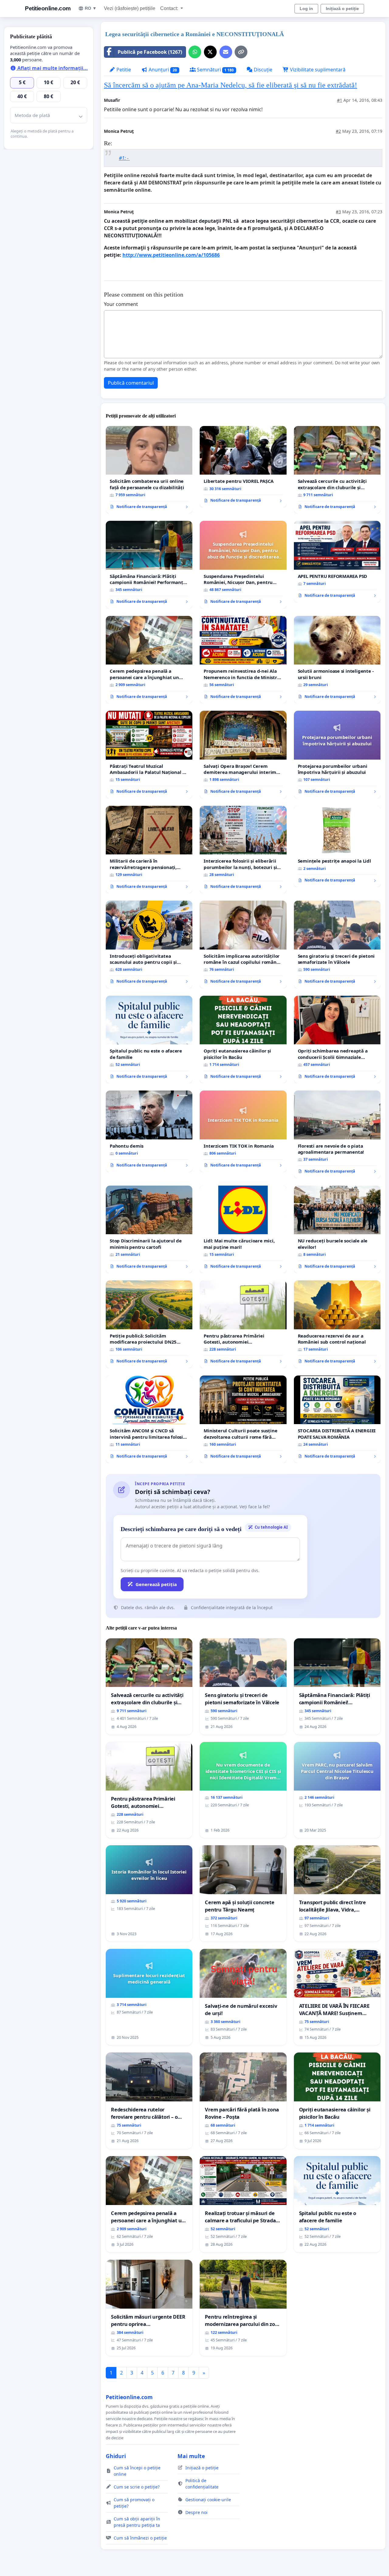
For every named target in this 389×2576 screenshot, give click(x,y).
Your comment (121, 304)
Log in (306, 9)
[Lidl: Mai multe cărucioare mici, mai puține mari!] (243, 1229)
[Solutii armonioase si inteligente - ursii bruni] (337, 660)
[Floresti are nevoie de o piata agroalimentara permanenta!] (337, 1134)
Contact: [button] (170, 8)
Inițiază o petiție (342, 9)
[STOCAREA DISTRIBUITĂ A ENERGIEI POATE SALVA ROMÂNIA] (337, 1419)
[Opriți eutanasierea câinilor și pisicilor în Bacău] (243, 1039)
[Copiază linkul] (241, 52)
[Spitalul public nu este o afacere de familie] (149, 1039)
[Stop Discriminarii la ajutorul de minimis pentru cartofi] (149, 1229)
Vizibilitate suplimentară (317, 70)
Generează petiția (156, 1584)
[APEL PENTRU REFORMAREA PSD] (337, 562)
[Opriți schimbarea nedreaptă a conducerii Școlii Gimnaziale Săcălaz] (337, 1040)
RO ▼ (91, 8)
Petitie (123, 70)
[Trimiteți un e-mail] (226, 52)
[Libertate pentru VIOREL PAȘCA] (243, 467)
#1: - (124, 158)
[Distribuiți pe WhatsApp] (195, 52)
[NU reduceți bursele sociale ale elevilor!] (337, 1230)
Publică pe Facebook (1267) (150, 52)
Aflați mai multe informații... (52, 68)
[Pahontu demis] (149, 1131)
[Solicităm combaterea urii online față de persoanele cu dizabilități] (149, 470)
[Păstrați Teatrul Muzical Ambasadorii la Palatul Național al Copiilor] (149, 754)
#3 (338, 212)
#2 (338, 131)
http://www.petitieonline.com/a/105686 (171, 255)
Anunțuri (162, 70)
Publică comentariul (131, 383)
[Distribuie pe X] (210, 52)
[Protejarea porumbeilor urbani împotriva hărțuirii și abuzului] (337, 755)
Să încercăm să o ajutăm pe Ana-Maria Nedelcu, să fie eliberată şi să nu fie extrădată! (231, 85)
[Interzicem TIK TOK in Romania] (243, 1131)
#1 (340, 100)
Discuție (262, 70)
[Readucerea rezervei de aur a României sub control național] (337, 1324)
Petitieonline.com (48, 8)
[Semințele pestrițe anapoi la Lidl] (337, 847)
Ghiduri (116, 2456)
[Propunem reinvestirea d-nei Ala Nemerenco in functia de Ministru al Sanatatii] (243, 660)
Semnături (215, 70)
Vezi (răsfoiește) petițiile (130, 8)
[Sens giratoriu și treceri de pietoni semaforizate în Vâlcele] (337, 945)
